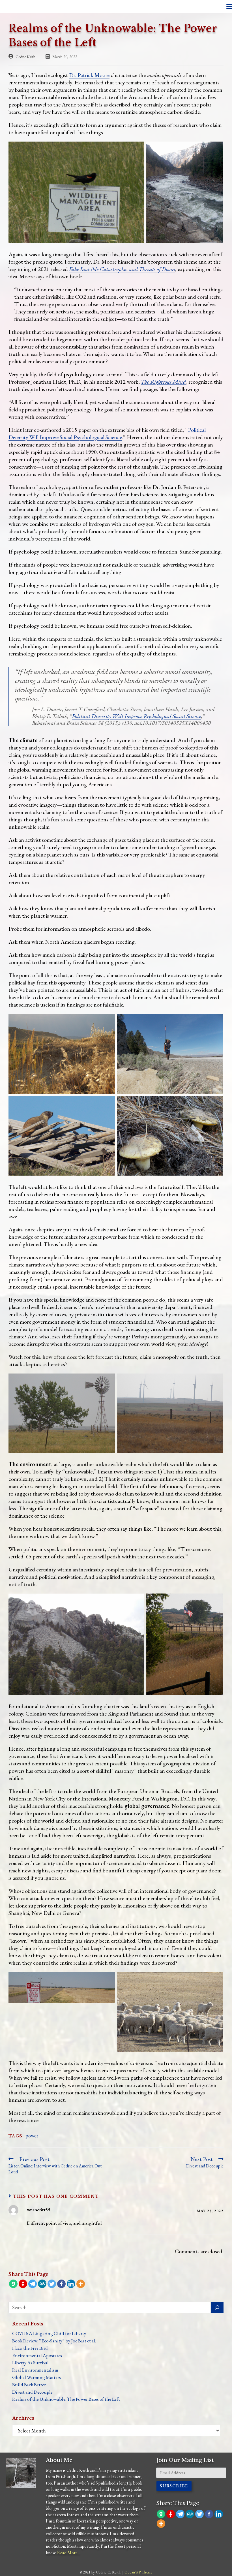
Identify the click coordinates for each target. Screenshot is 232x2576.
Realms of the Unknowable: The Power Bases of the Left (66, 2399)
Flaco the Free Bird (30, 2348)
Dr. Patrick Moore (89, 75)
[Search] (217, 2307)
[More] (81, 2284)
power (32, 2136)
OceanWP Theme (138, 2572)
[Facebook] (61, 2284)
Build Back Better (29, 2385)
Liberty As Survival (30, 2363)
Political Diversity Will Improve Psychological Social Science (137, 716)
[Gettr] (23, 2284)
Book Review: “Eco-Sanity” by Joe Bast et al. (54, 2341)
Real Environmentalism (35, 2370)
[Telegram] (33, 2284)
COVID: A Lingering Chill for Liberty (49, 2333)
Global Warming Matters (36, 2377)
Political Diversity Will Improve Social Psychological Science (107, 433)
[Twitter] (52, 2284)
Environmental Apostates (37, 2355)
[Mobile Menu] (229, 6)
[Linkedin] (71, 2284)
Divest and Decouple (32, 2392)
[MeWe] (42, 2284)
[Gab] (13, 2284)
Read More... (69, 2553)
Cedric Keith (25, 56)
